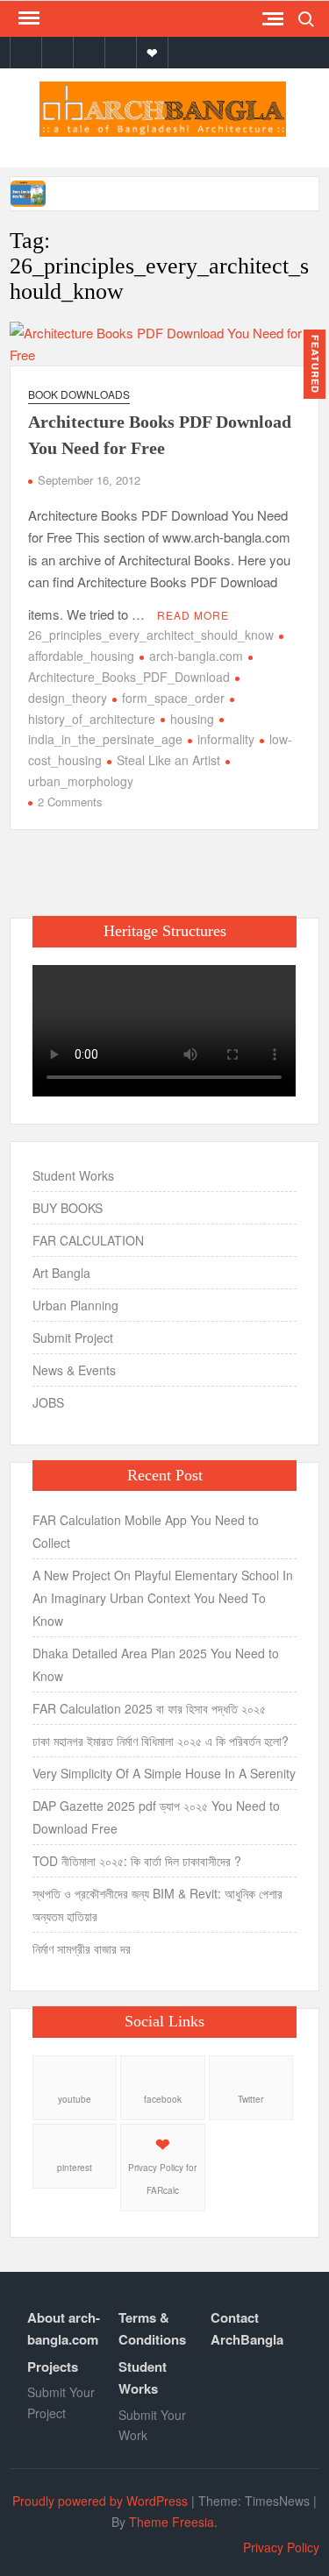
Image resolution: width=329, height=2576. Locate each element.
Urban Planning (75, 1305)
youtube (75, 2099)
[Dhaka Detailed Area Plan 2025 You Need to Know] (29, 192)
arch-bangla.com (196, 656)
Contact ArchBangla (247, 2329)
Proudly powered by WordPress (100, 2501)
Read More (193, 615)
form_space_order (173, 698)
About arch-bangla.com (64, 2329)
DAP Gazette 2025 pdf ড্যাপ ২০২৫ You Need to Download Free (156, 1817)
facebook (163, 2099)
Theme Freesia (172, 2522)
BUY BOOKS (68, 1208)
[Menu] (27, 18)
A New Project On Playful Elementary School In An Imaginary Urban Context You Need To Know (163, 1598)
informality (226, 739)
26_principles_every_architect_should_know (151, 635)
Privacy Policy (281, 2547)
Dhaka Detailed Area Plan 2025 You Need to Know (156, 1664)
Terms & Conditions (152, 2329)
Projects (53, 2367)
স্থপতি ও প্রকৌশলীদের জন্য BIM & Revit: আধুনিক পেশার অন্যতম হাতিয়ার (157, 1905)
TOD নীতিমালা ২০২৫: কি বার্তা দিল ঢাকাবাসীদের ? (137, 1861)
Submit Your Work (152, 2425)
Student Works (73, 1175)
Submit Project (73, 1338)
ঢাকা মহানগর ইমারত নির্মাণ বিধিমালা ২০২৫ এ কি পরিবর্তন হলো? (161, 1741)
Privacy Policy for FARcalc (162, 2179)
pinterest (75, 2168)
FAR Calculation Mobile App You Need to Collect (146, 1531)
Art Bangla (61, 1273)
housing (192, 719)
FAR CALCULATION (88, 1240)
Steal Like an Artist (168, 760)
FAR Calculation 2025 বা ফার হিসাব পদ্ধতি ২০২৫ (149, 1708)
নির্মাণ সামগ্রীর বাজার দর (82, 1948)
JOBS (48, 1402)
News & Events (74, 1370)
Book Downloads (79, 394)
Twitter (250, 2099)
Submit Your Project (61, 2402)
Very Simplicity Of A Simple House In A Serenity (164, 1773)
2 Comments (70, 802)
